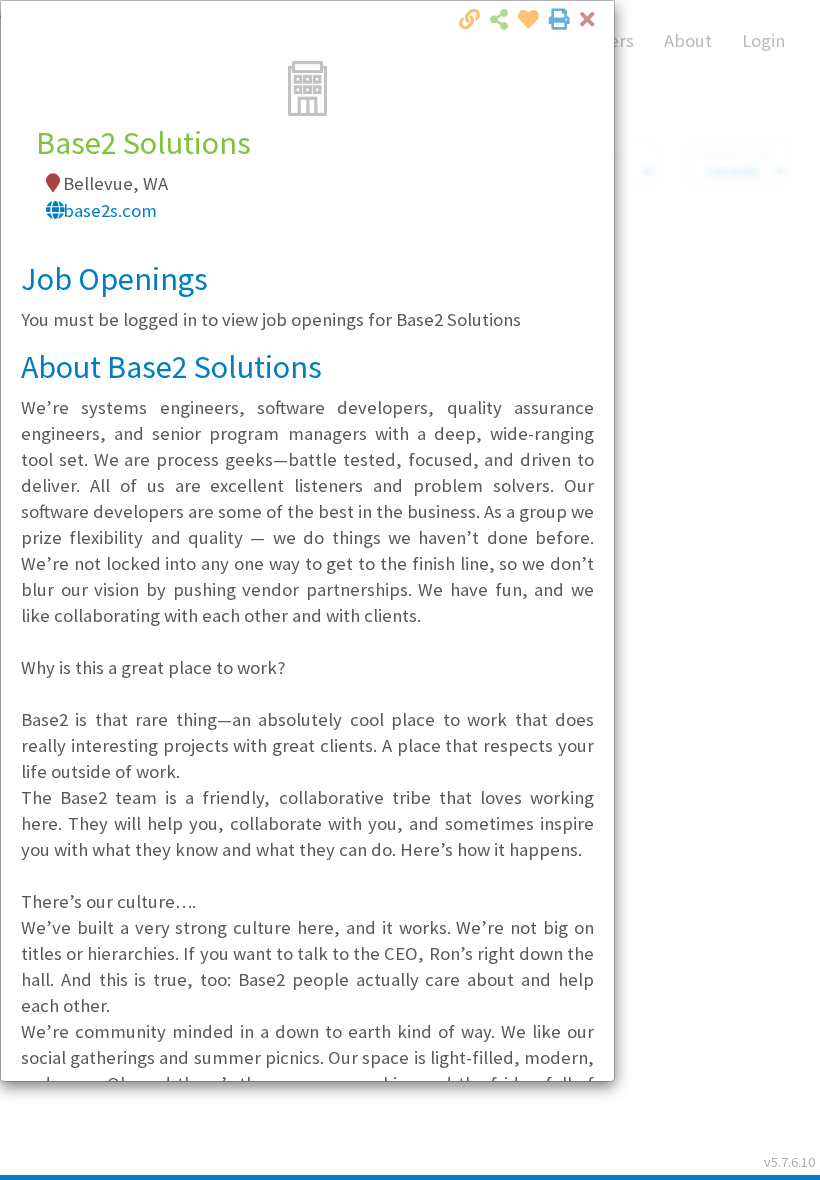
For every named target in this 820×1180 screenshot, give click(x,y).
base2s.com (110, 210)
